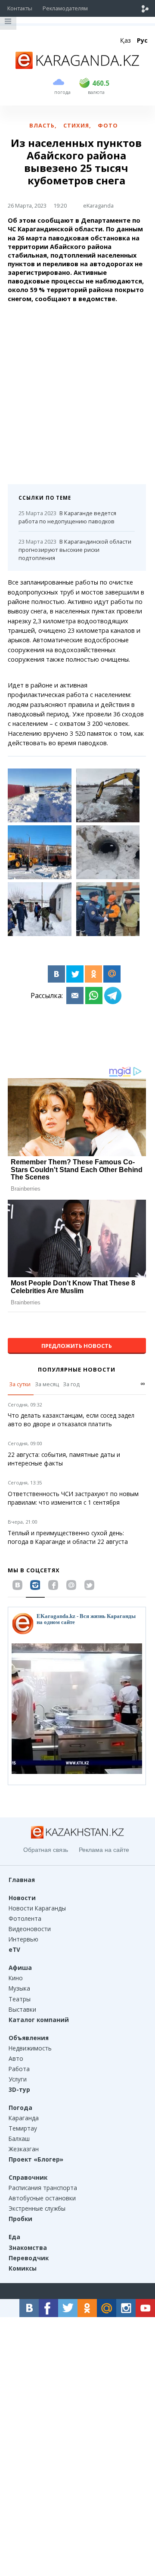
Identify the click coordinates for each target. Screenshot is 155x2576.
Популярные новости (77, 1369)
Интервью (23, 1939)
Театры (20, 1999)
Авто (16, 2058)
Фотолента (25, 1918)
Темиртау (23, 2128)
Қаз (126, 40)
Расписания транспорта (43, 2188)
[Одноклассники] (93, 974)
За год (71, 1384)
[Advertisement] (77, 390)
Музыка (19, 1988)
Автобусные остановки (42, 2198)
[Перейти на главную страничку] (77, 66)
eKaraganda (98, 205)
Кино (16, 1978)
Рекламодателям (65, 8)
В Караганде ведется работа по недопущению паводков (67, 517)
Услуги (18, 2079)
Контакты (20, 8)
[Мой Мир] (112, 974)
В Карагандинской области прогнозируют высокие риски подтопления (75, 550)
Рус (142, 40)
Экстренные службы (37, 2208)
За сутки (20, 1384)
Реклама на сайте (104, 1850)
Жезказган (24, 2149)
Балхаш (19, 2139)
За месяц (47, 1384)
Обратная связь (46, 1850)
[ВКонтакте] (56, 974)
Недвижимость (30, 2048)
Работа (19, 2069)
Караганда (24, 2118)
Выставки (22, 2009)
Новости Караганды (37, 1908)
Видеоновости (30, 1929)
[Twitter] (75, 974)
